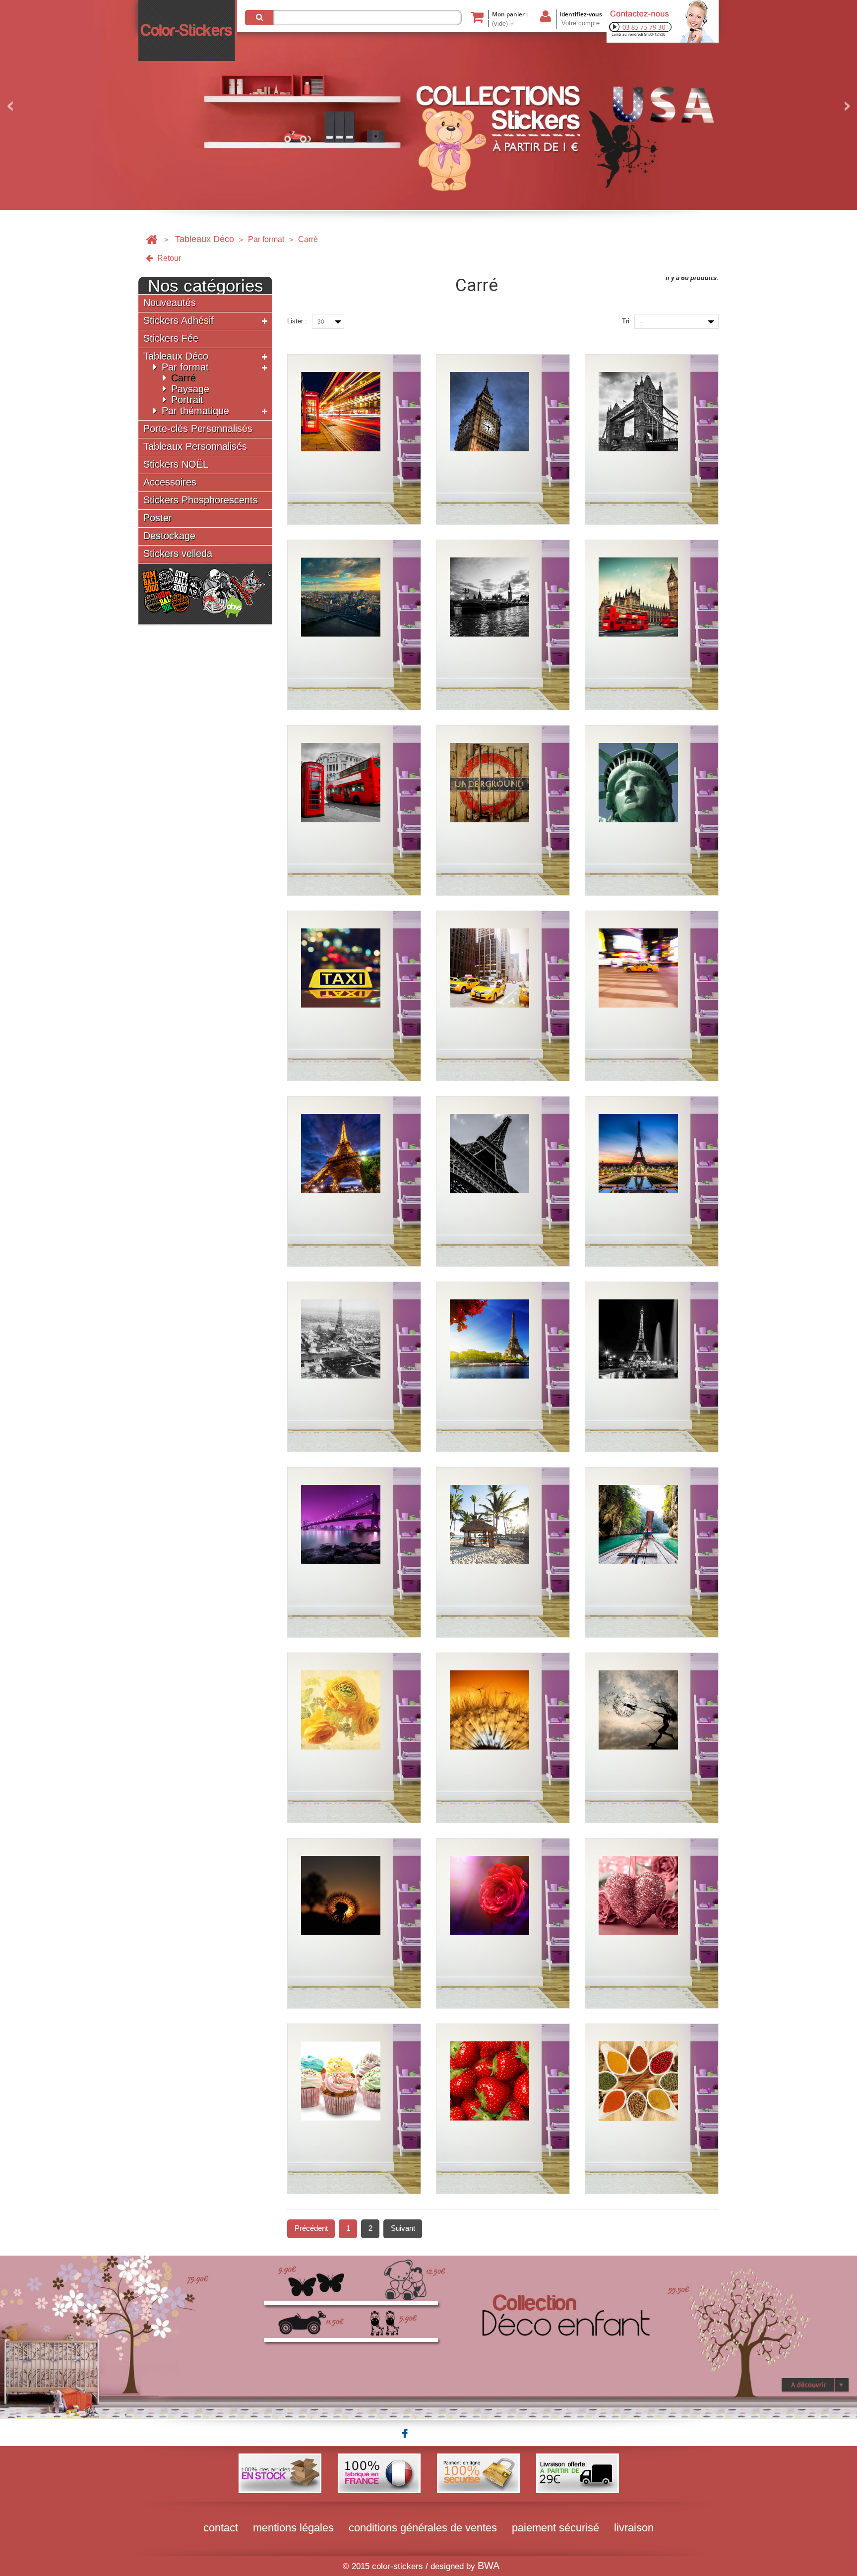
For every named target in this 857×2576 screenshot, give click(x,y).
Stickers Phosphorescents (201, 500)
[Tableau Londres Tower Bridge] (652, 439)
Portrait (187, 400)
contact (221, 2528)
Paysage (190, 389)
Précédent (311, 2228)
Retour (168, 258)
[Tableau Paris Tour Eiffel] (354, 1181)
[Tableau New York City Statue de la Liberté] (652, 810)
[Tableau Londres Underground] (503, 810)
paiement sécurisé (555, 2528)
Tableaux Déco (205, 239)
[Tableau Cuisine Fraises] (503, 2109)
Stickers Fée (171, 338)
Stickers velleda (178, 554)
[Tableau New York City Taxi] (354, 996)
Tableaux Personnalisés (195, 447)
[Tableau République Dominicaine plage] (503, 1552)
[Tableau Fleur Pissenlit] (503, 1738)
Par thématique (195, 411)
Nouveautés (170, 303)
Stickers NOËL (176, 464)
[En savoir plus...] (428, 2336)
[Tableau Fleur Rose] (503, 1923)
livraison (634, 2528)
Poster (158, 518)
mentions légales (293, 2528)
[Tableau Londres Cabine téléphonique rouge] (354, 439)
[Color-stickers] (188, 31)
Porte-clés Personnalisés (198, 429)
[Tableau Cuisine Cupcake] (354, 2109)
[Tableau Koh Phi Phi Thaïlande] (652, 1552)
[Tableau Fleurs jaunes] (354, 1738)
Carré (184, 378)
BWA (489, 2566)
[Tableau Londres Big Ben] (503, 439)
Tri (626, 321)
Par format (266, 239)
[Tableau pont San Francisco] (354, 1552)
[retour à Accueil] (152, 239)
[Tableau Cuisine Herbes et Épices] (652, 2109)
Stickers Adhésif (179, 321)
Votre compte (581, 23)
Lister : (297, 321)
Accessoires (170, 482)
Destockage (169, 536)
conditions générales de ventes (423, 2528)
